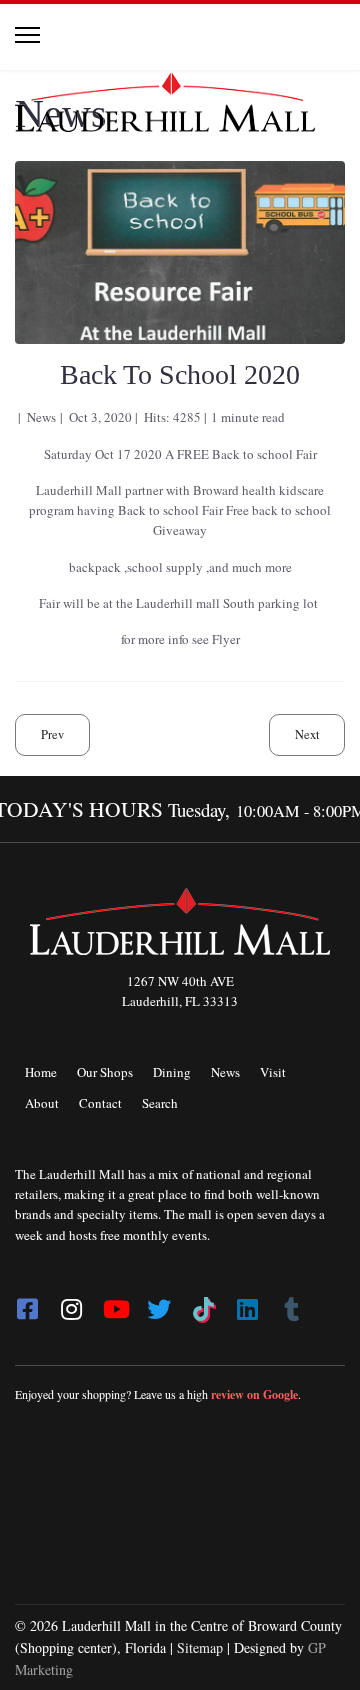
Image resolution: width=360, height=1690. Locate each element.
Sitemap (200, 1647)
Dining (172, 1072)
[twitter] (159, 1303)
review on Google (254, 1394)
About (42, 1103)
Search (160, 1103)
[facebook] (27, 1303)
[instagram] (71, 1303)
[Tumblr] (291, 1303)
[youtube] (115, 1303)
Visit (273, 1072)
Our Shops (105, 1072)
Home (41, 1072)
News (225, 1072)
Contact (100, 1103)
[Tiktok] (203, 1303)
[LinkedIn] (247, 1303)
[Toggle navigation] (27, 35)
